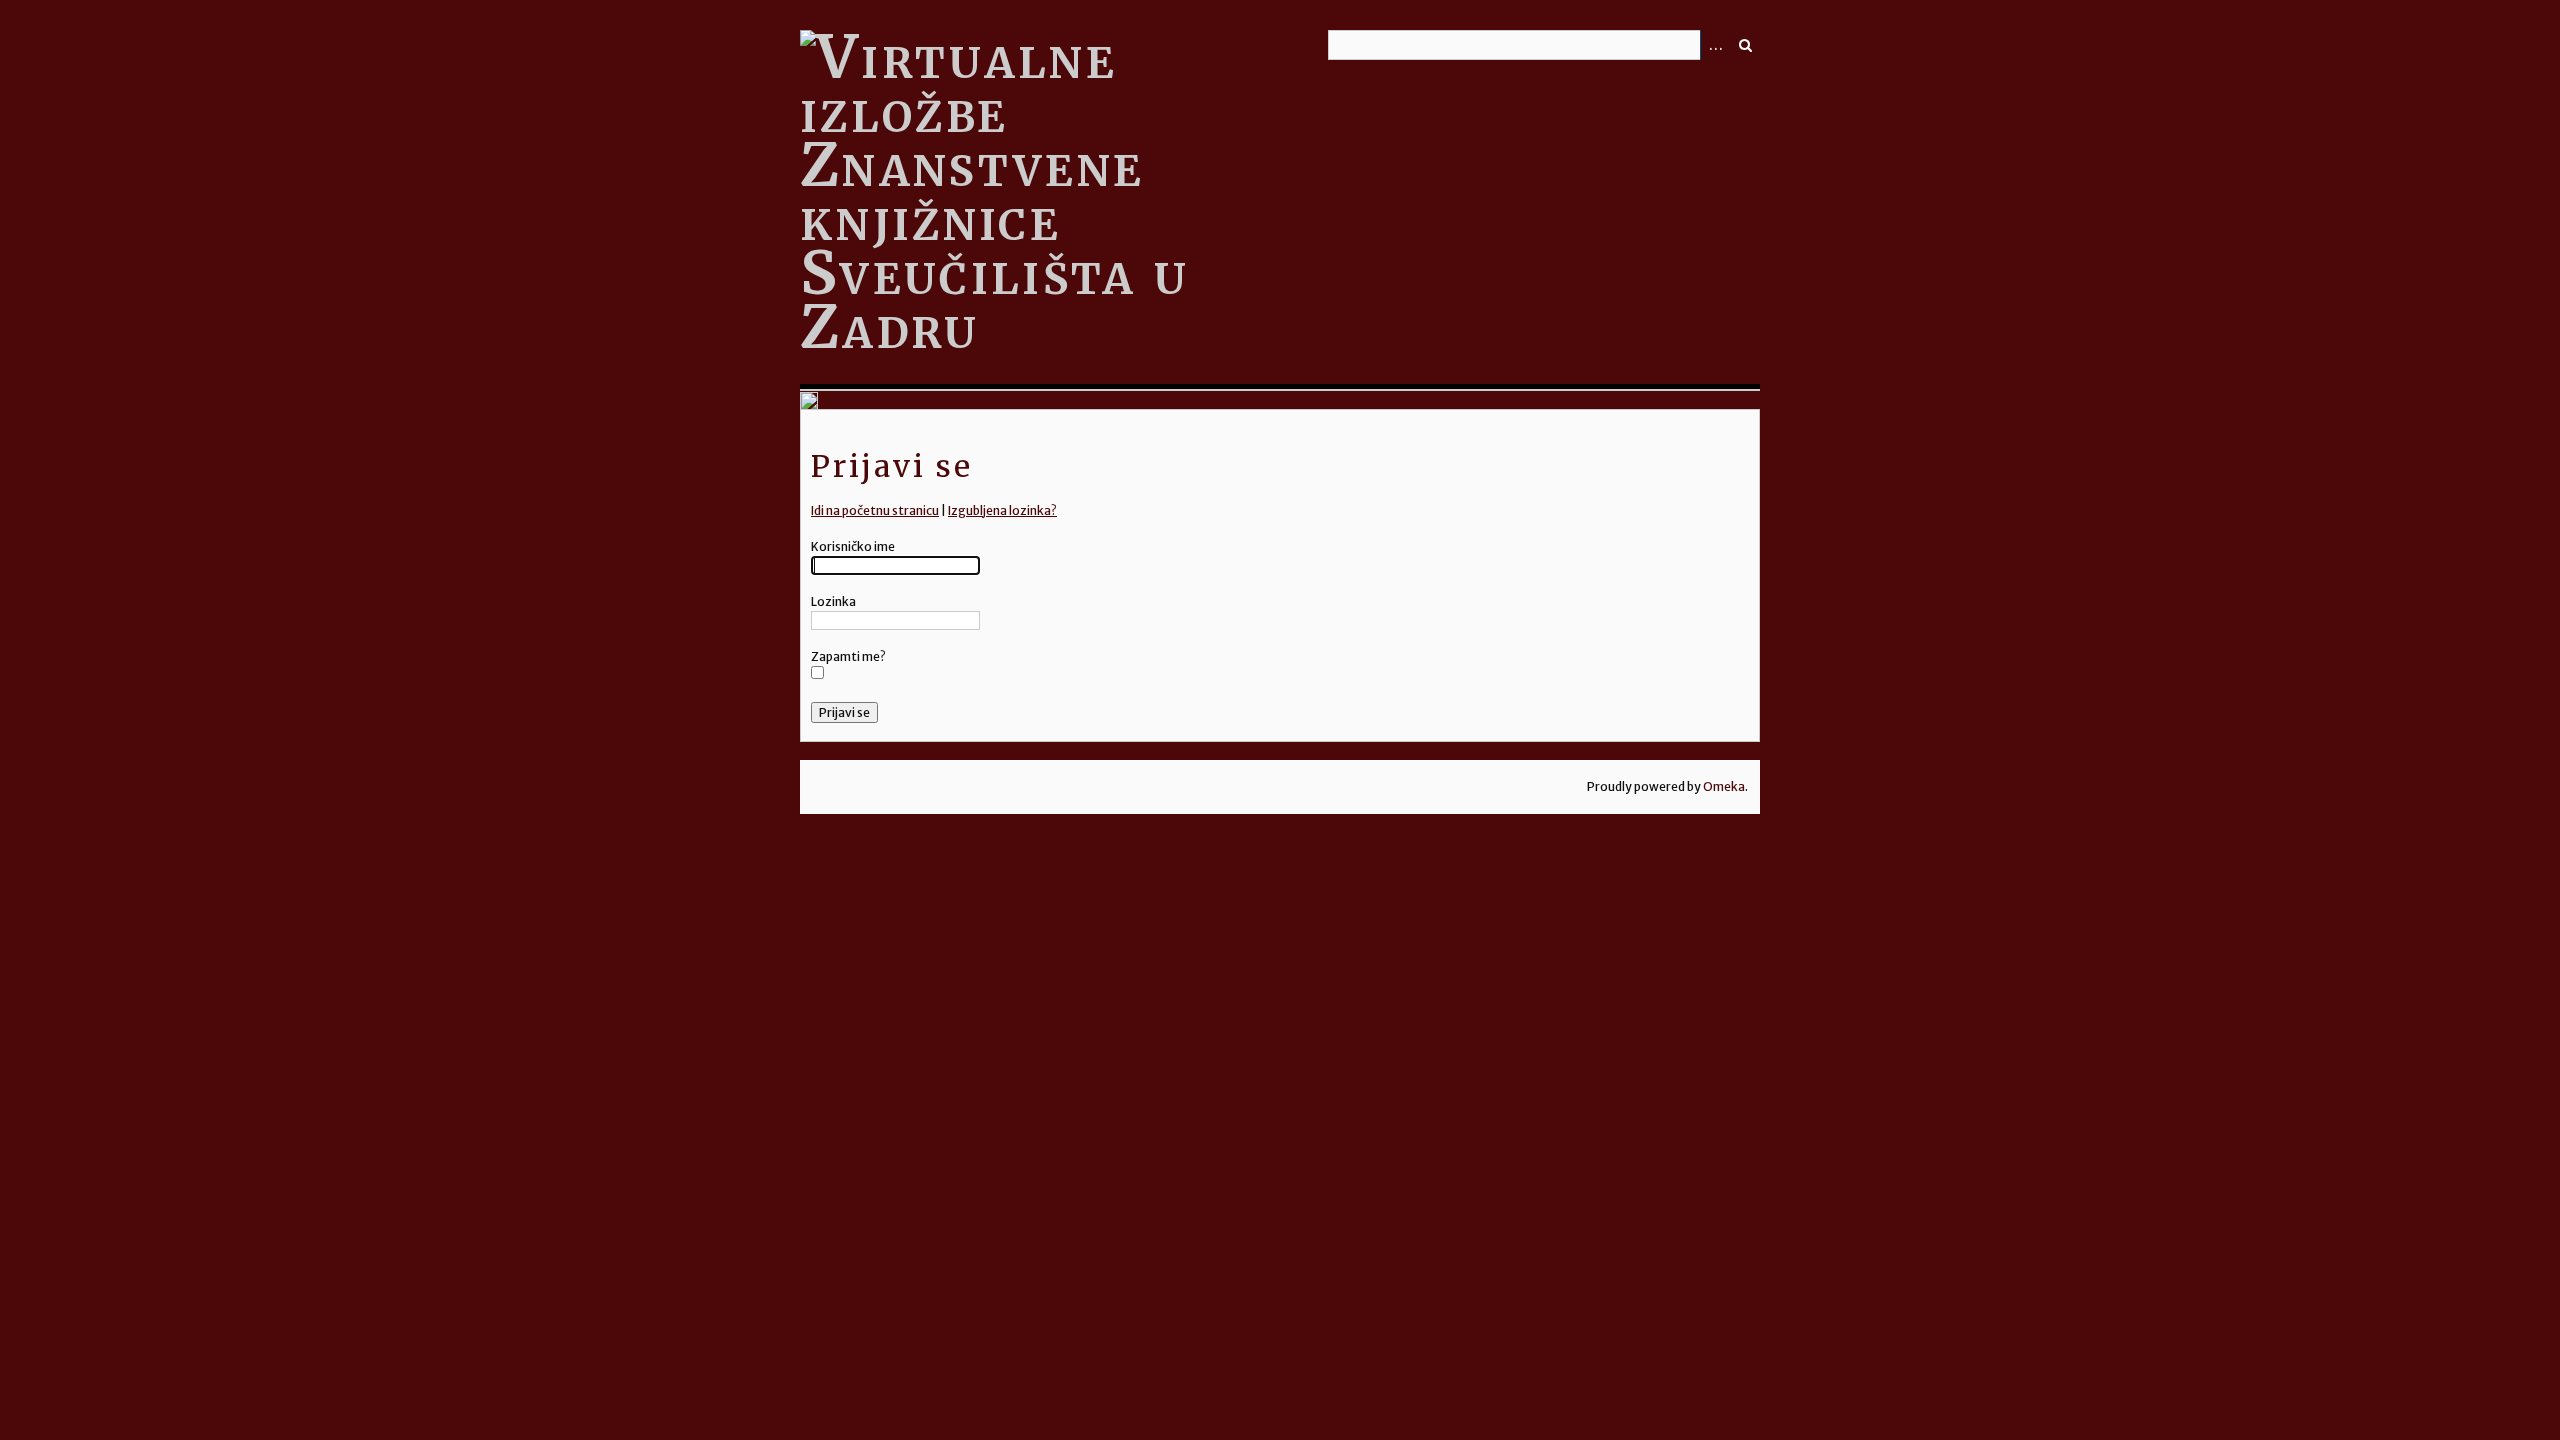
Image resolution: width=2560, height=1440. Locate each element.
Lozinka (833, 601)
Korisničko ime (853, 546)
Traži (1745, 45)
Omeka (1724, 786)
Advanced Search (1715, 45)
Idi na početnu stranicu (875, 510)
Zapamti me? (848, 656)
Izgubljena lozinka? (1002, 510)
